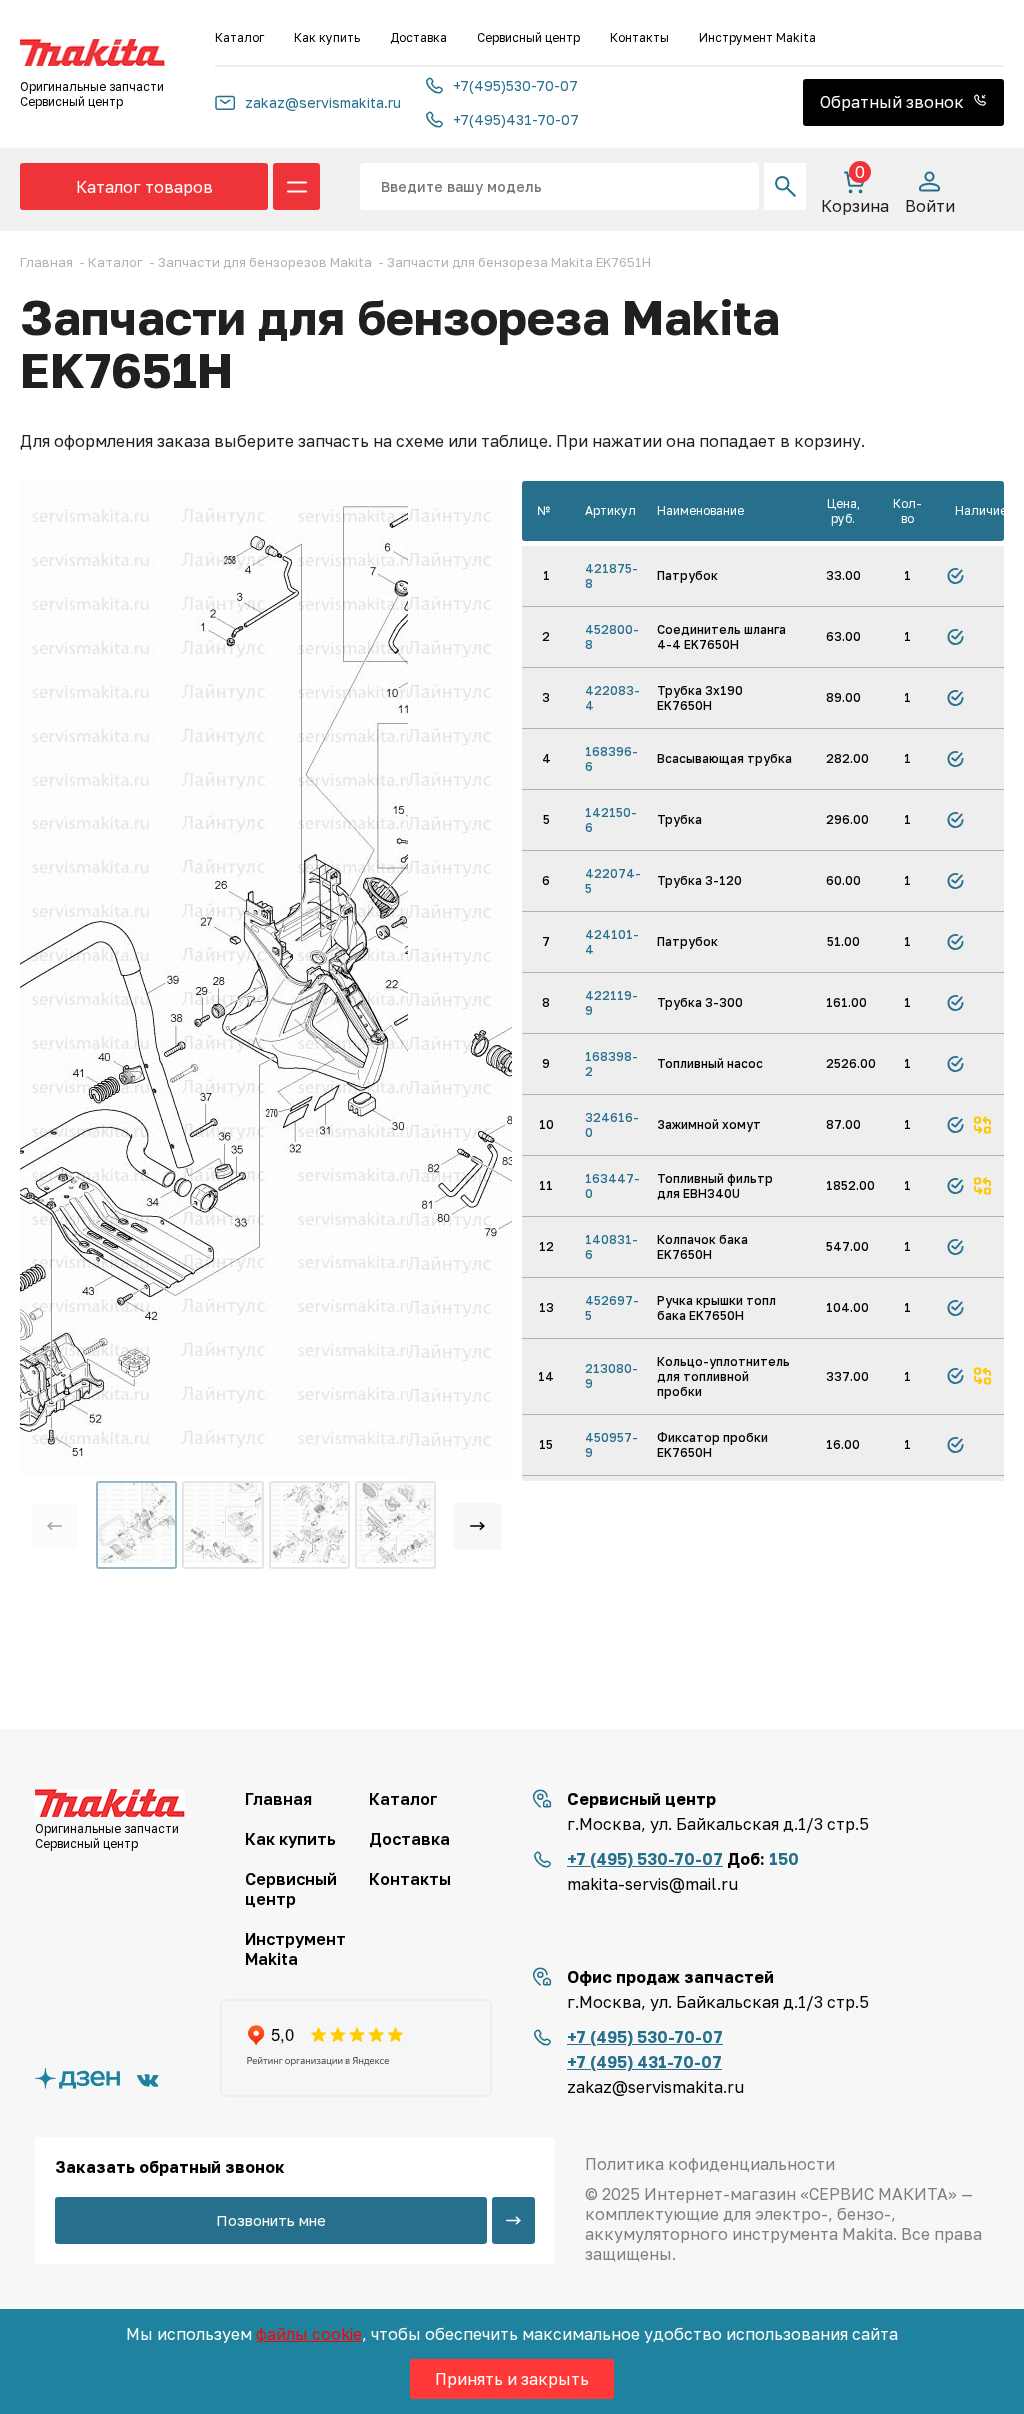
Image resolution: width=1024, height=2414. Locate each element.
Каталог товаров (144, 187)
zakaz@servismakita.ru (323, 102)
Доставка (418, 37)
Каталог (239, 37)
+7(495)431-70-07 (516, 119)
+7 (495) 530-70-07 (645, 1859)
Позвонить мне (271, 2220)
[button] (477, 1526)
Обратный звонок (894, 102)
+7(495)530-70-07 (515, 85)
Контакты (639, 37)
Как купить (327, 37)
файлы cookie (309, 2334)
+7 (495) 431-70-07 (644, 2062)
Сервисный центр (528, 37)
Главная (278, 1799)
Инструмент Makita (757, 37)
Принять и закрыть (512, 2379)
